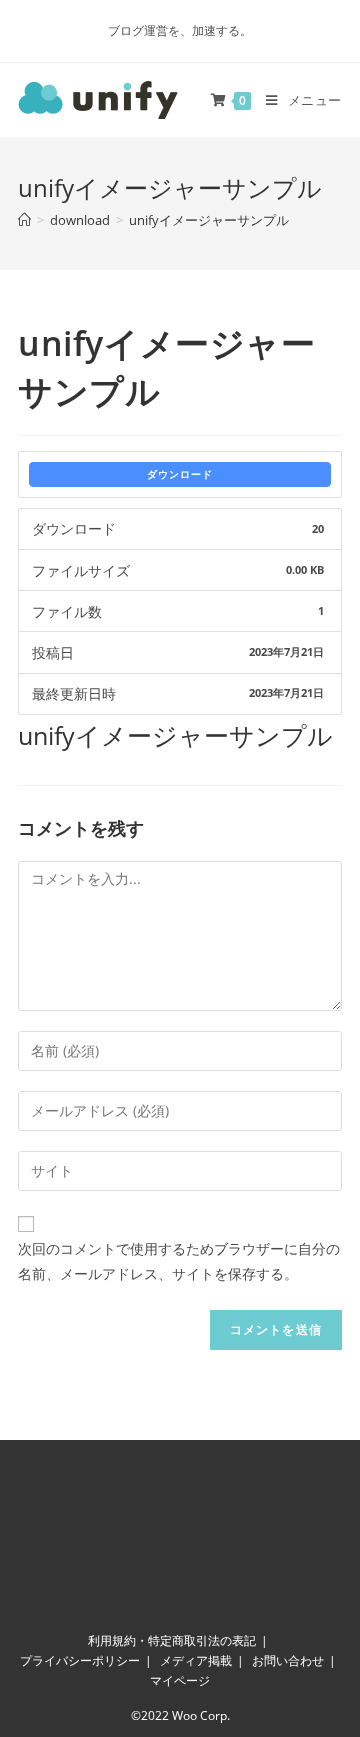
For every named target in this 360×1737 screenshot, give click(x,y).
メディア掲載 (196, 1660)
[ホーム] (24, 220)
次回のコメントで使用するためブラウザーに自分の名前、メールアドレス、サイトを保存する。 (179, 1261)
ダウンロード (180, 474)
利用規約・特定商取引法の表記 (172, 1640)
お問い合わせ (288, 1660)
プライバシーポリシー (80, 1660)
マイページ (180, 1680)
